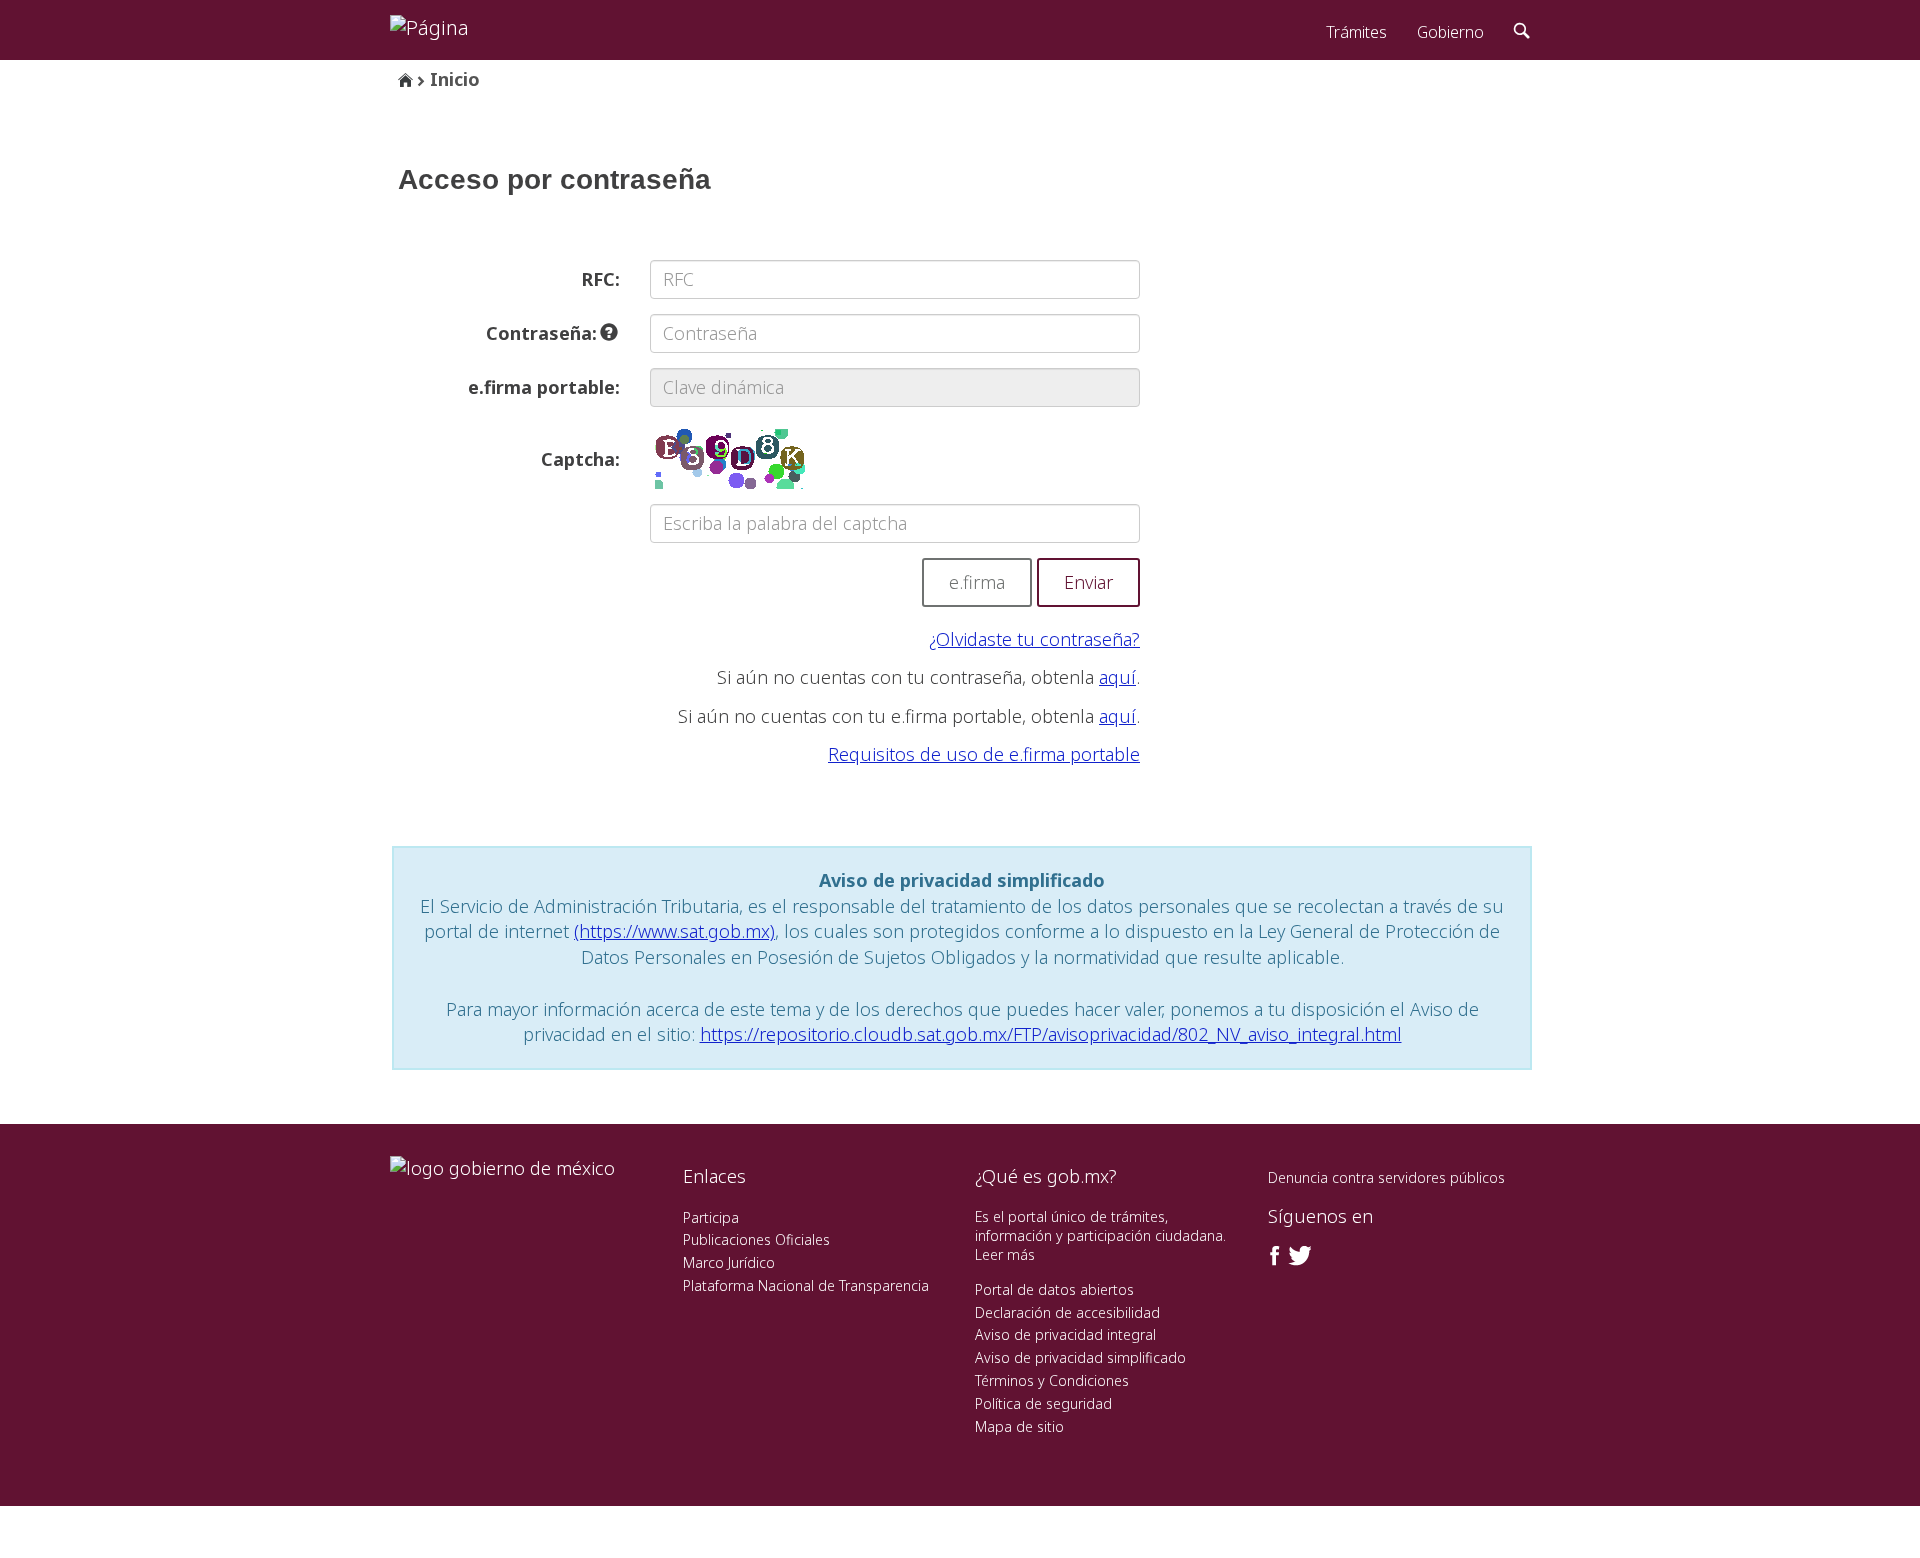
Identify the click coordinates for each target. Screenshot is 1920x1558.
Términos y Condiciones (1052, 1380)
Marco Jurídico (729, 1262)
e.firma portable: (544, 387)
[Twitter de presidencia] (1299, 1256)
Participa (711, 1217)
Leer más (1005, 1254)
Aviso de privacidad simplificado (1080, 1357)
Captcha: (580, 459)
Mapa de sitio (1019, 1426)
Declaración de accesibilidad (1067, 1312)
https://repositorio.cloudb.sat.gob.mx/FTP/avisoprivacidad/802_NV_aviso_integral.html (1051, 1034)
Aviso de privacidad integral (1065, 1334)
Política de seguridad (1043, 1403)
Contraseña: (544, 333)
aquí (1117, 677)
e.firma (977, 582)
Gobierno (1450, 32)
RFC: (600, 279)
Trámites (1356, 32)
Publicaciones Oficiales (756, 1239)
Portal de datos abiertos (1054, 1289)
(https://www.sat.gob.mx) (674, 931)
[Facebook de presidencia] (1275, 1256)
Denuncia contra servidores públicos (1386, 1177)
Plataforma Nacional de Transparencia (806, 1285)
